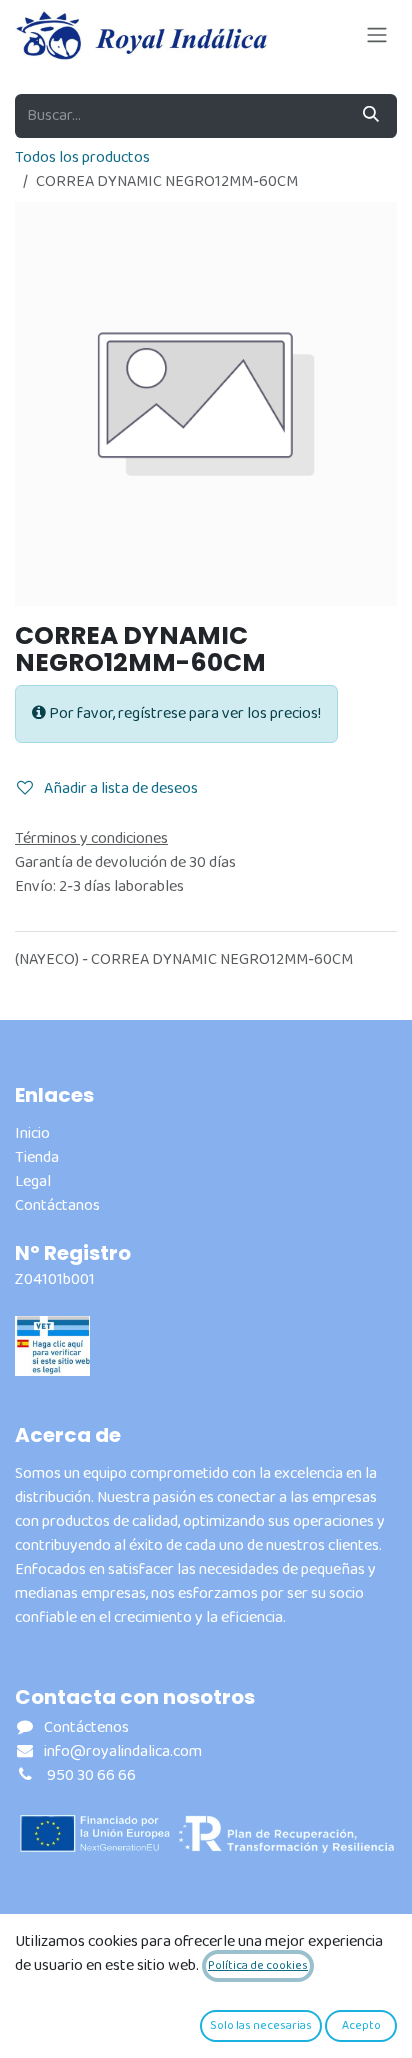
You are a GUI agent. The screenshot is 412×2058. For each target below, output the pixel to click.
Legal (33, 1181)
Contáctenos (86, 1727)
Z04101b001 (55, 1279)
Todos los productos (82, 157)
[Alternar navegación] (377, 35)
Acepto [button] (361, 2025)
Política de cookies (258, 1965)
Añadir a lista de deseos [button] (119, 788)
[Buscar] (371, 116)
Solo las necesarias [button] (261, 2025)
